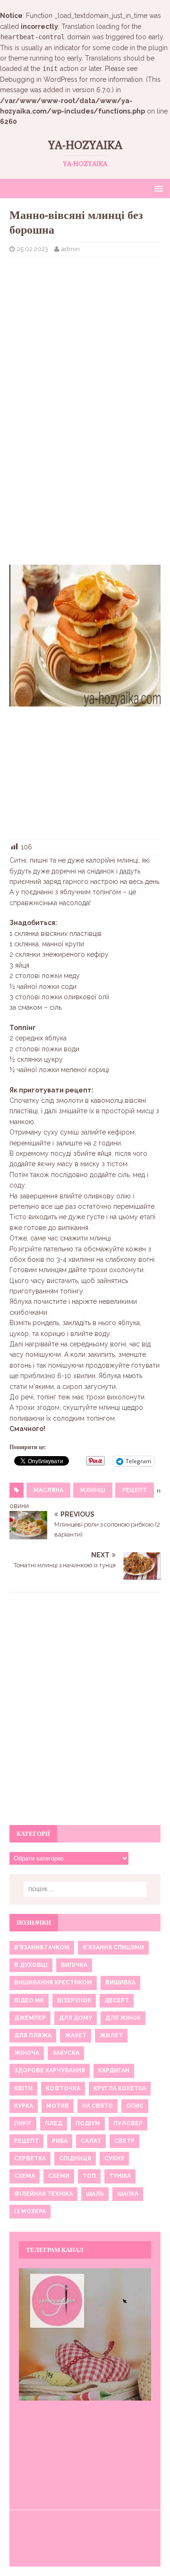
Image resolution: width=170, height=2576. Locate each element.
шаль (95, 2194)
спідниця (75, 2158)
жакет (76, 2035)
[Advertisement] (85, 326)
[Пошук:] (85, 1889)
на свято (98, 2106)
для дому (76, 2018)
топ (89, 2176)
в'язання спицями (113, 1947)
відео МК (29, 2000)
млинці (93, 1490)
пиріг (23, 2123)
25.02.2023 (33, 249)
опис (135, 2106)
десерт (117, 2000)
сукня (114, 2158)
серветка (30, 2158)
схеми (59, 2176)
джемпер (30, 2018)
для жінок (123, 2018)
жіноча (27, 2053)
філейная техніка (43, 2194)
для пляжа (33, 2035)
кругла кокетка (120, 2088)
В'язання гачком (42, 1947)
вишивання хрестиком (53, 1982)
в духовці (31, 1965)
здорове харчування (50, 2070)
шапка (128, 2194)
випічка (74, 1965)
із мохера (30, 2211)
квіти (23, 2088)
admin (71, 249)
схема (25, 2176)
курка (24, 2106)
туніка (120, 2176)
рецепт (135, 1490)
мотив (58, 2106)
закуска (66, 2053)
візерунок (74, 2000)
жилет (111, 2035)
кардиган (114, 2070)
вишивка (120, 1982)
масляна (48, 1490)
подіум (88, 2123)
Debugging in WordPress (39, 79)
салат (91, 2141)
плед (54, 2123)
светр (124, 2141)
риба (60, 2141)
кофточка (63, 2088)
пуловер (128, 2123)
